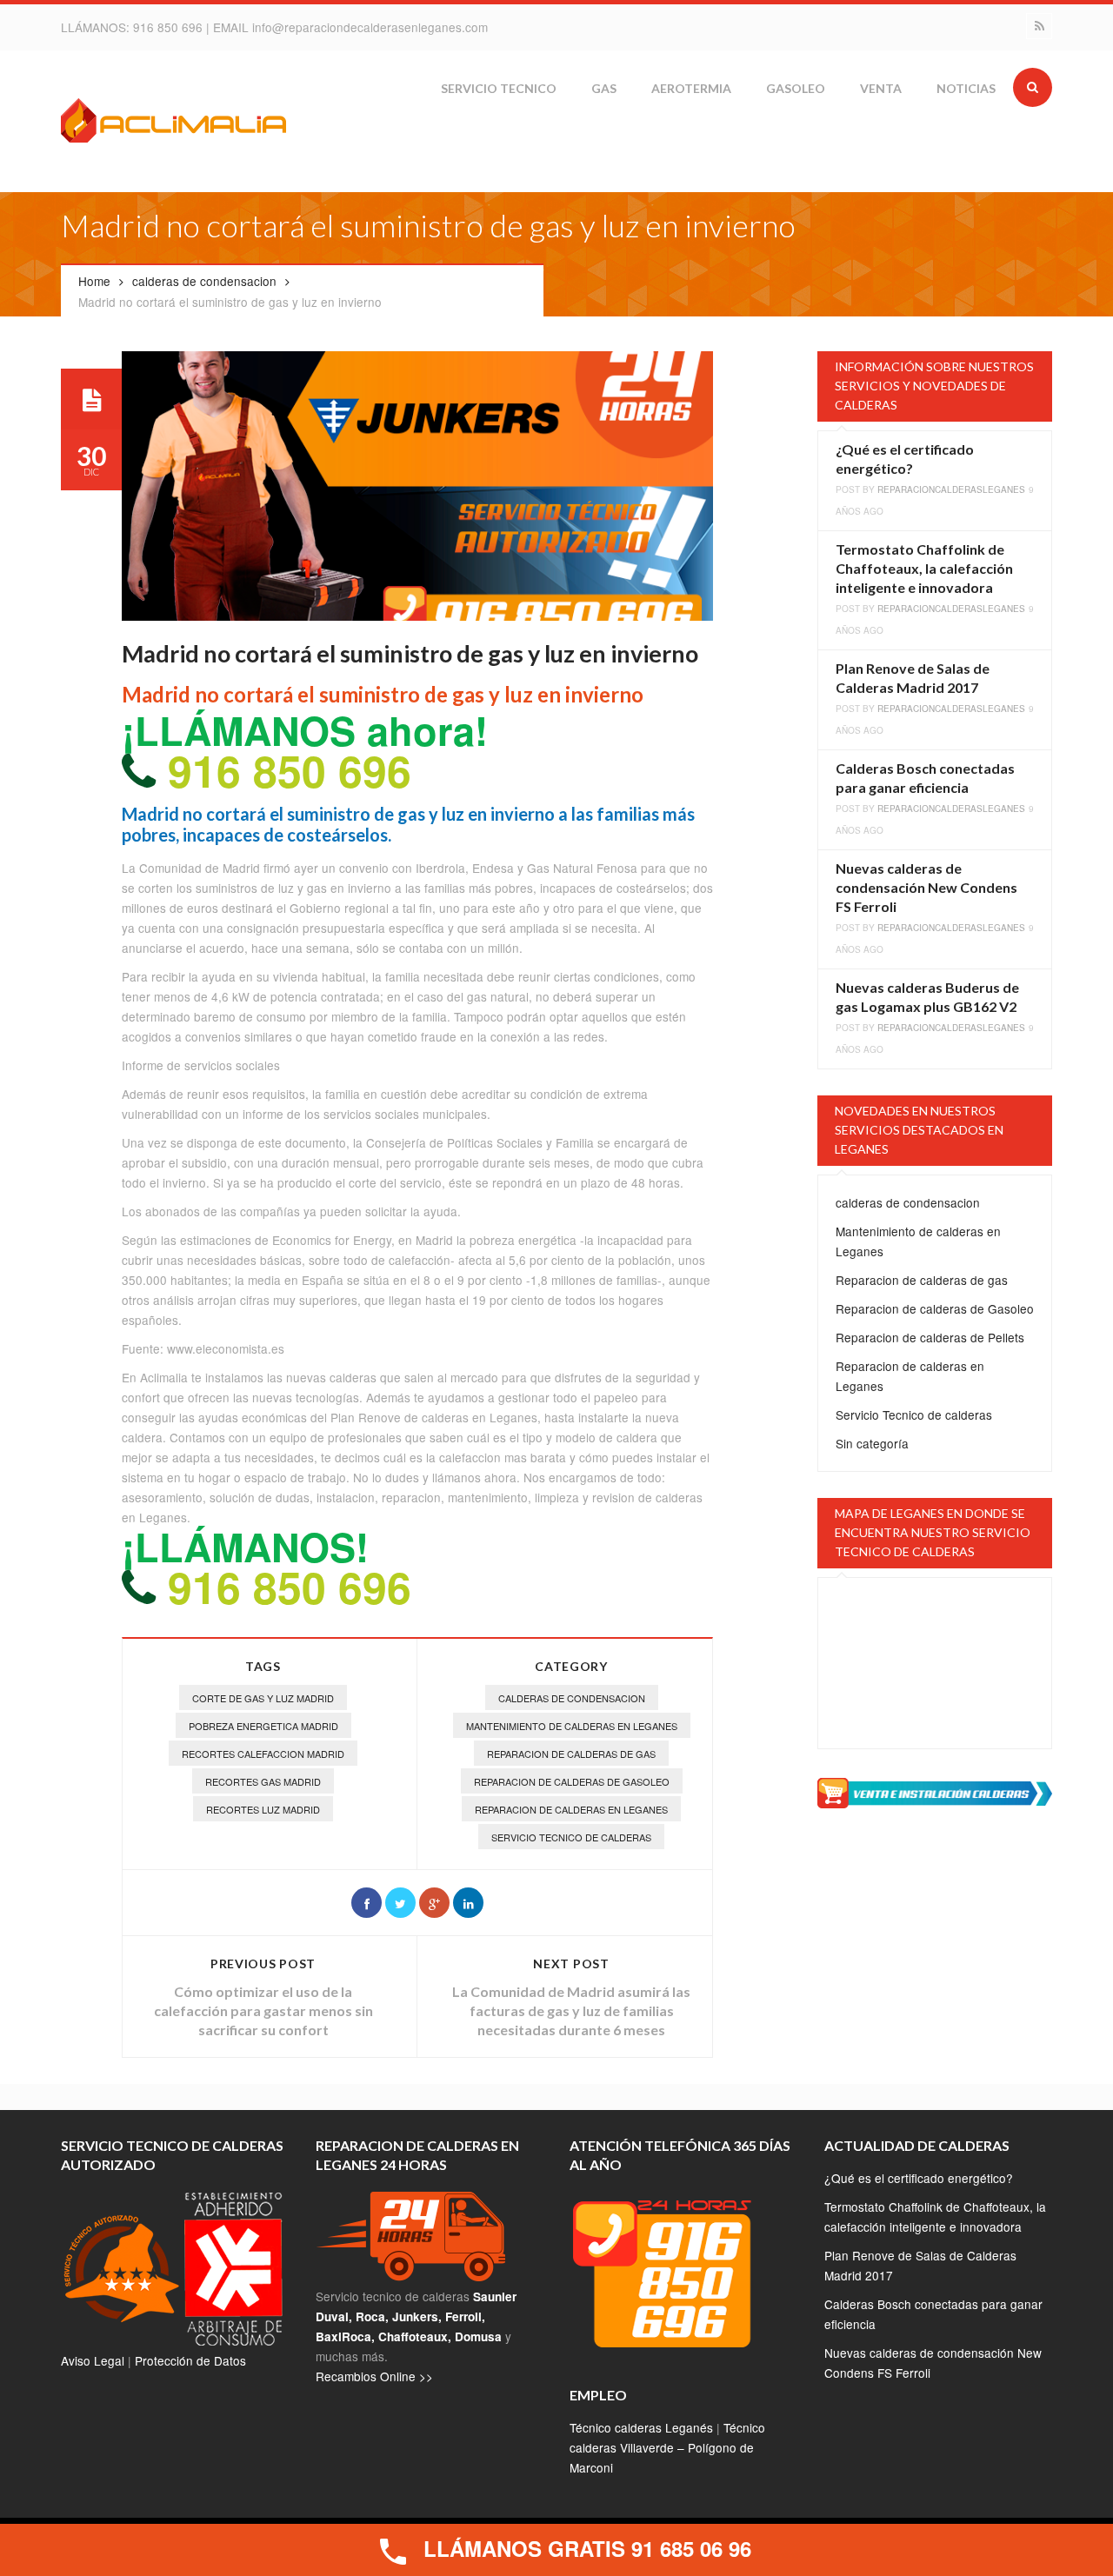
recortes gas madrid (263, 1781)
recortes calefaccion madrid (263, 1754)
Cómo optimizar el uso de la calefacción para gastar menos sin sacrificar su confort (263, 2010)
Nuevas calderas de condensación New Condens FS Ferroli (926, 887)
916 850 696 (170, 27)
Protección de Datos (190, 2360)
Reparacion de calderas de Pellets (930, 1337)
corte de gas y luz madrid (263, 1698)
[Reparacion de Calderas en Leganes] (174, 123)
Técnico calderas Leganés (641, 2427)
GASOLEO (796, 88)
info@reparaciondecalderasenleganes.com (370, 27)
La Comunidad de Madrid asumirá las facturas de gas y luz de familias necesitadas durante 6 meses (571, 2010)
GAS (604, 88)
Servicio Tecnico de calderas (571, 1837)
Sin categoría (872, 1443)
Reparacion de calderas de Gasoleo (572, 1781)
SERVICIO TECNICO (499, 88)
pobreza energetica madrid (263, 1726)
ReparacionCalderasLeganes (951, 489)
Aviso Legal (93, 2360)
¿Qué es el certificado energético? (919, 2178)
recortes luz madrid (263, 1809)
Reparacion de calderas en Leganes (571, 1809)
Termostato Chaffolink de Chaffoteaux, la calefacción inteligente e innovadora (924, 568)
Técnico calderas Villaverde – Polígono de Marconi (667, 2447)
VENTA (881, 88)
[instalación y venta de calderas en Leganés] (935, 1791)
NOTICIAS (966, 88)
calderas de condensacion (204, 281)
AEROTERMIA (691, 88)
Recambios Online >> (374, 2376)
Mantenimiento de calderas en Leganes (572, 1726)
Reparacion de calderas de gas (571, 1754)
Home (94, 281)
